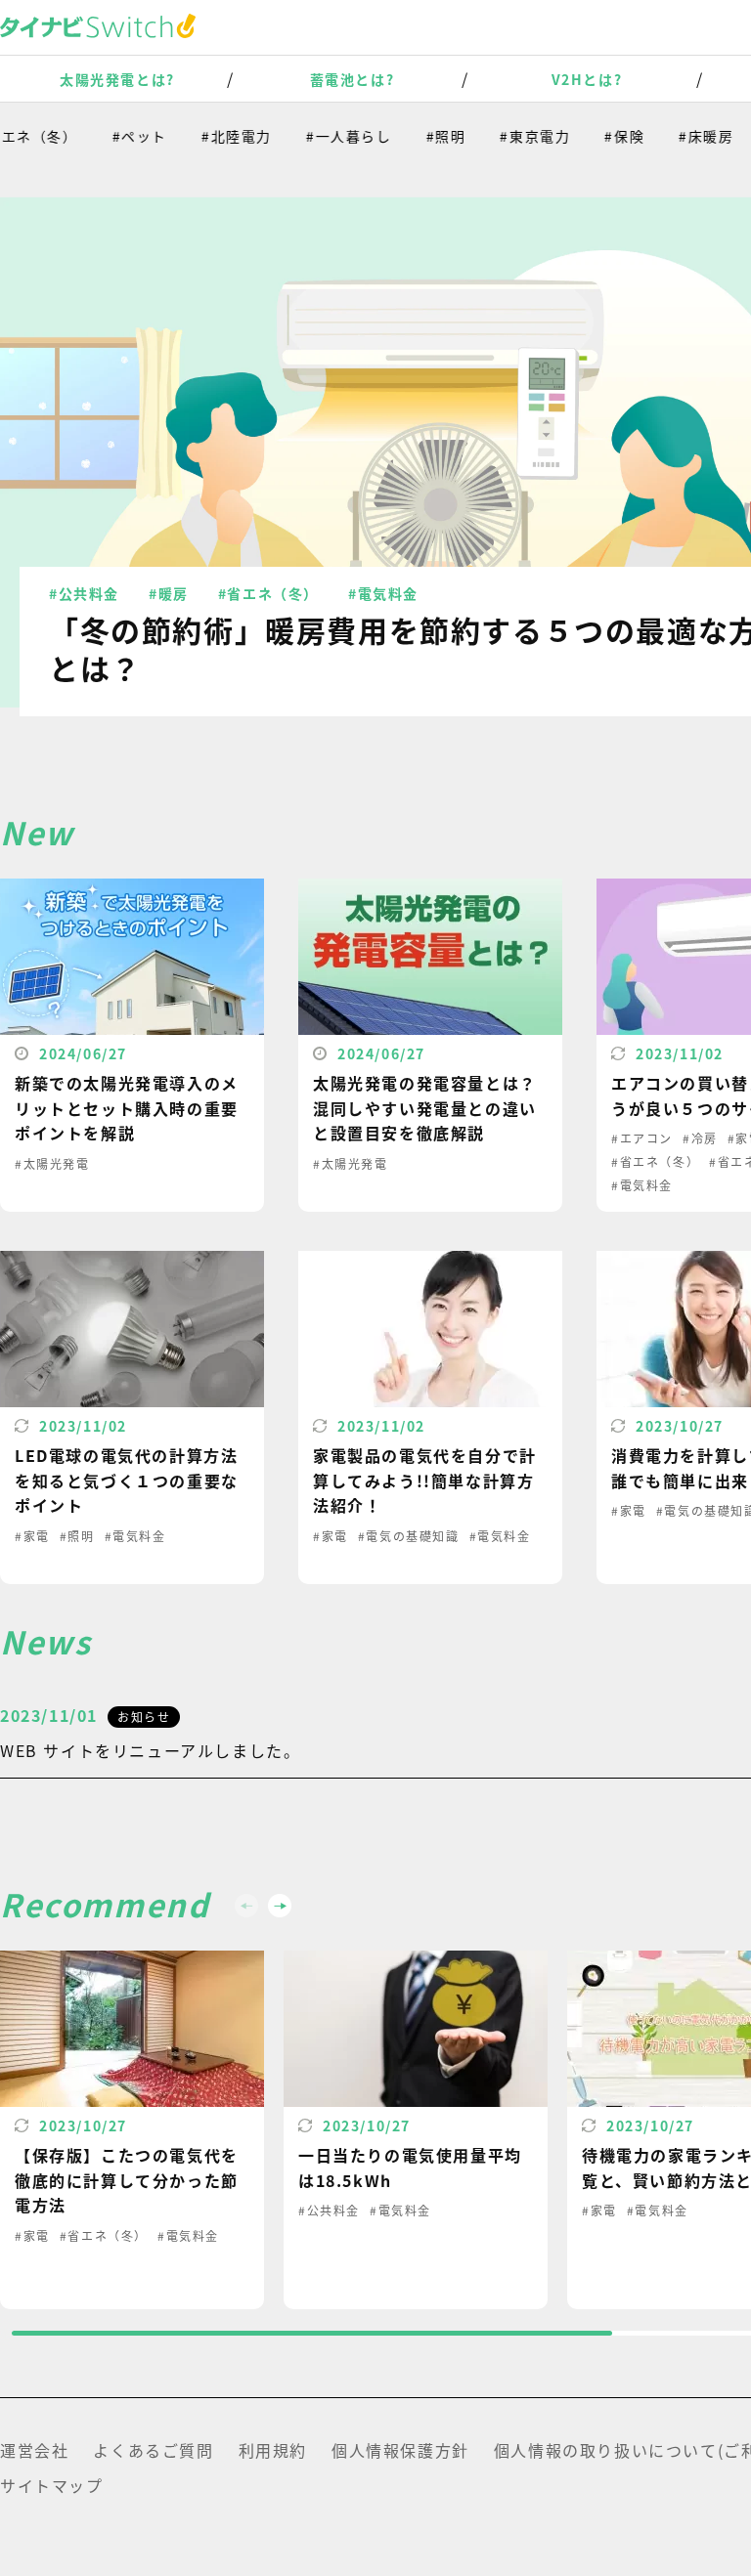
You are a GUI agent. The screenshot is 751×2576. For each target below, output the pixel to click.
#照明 (424, 136)
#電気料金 (383, 593)
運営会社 (34, 2450)
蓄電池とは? (353, 79)
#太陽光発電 (52, 1163)
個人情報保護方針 (400, 2450)
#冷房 (700, 1138)
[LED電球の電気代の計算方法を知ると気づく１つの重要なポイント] (132, 1417)
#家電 (32, 1536)
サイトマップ (52, 2485)
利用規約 (273, 2450)
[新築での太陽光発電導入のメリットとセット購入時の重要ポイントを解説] (132, 1045)
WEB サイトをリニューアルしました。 (150, 1750)
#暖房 (169, 593)
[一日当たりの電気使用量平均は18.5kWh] (416, 2130)
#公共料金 (84, 593)
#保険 (602, 136)
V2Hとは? (587, 79)
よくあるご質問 (153, 2450)
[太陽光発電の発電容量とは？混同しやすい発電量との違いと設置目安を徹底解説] (430, 1045)
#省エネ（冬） (268, 593)
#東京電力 (512, 136)
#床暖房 (684, 136)
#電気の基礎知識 (409, 1536)
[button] (280, 1906)
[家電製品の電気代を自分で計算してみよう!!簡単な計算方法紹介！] (430, 1417)
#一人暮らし (327, 136)
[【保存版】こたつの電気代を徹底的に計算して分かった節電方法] (132, 2130)
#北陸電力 (214, 136)
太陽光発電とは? (117, 79)
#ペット (117, 136)
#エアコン (642, 1138)
